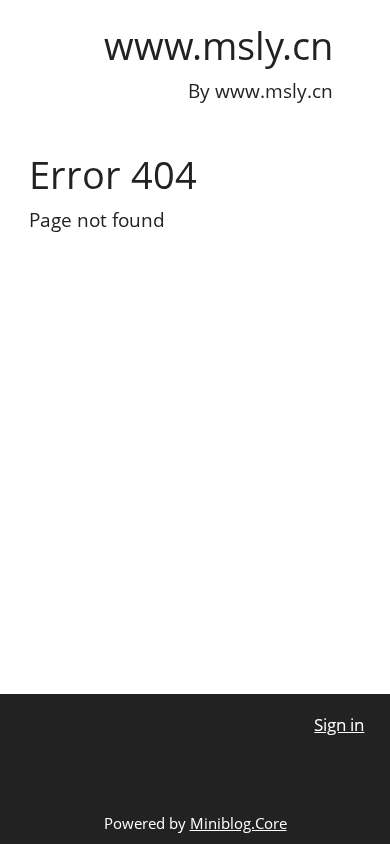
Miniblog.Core (238, 823)
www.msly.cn (218, 45)
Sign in (339, 724)
